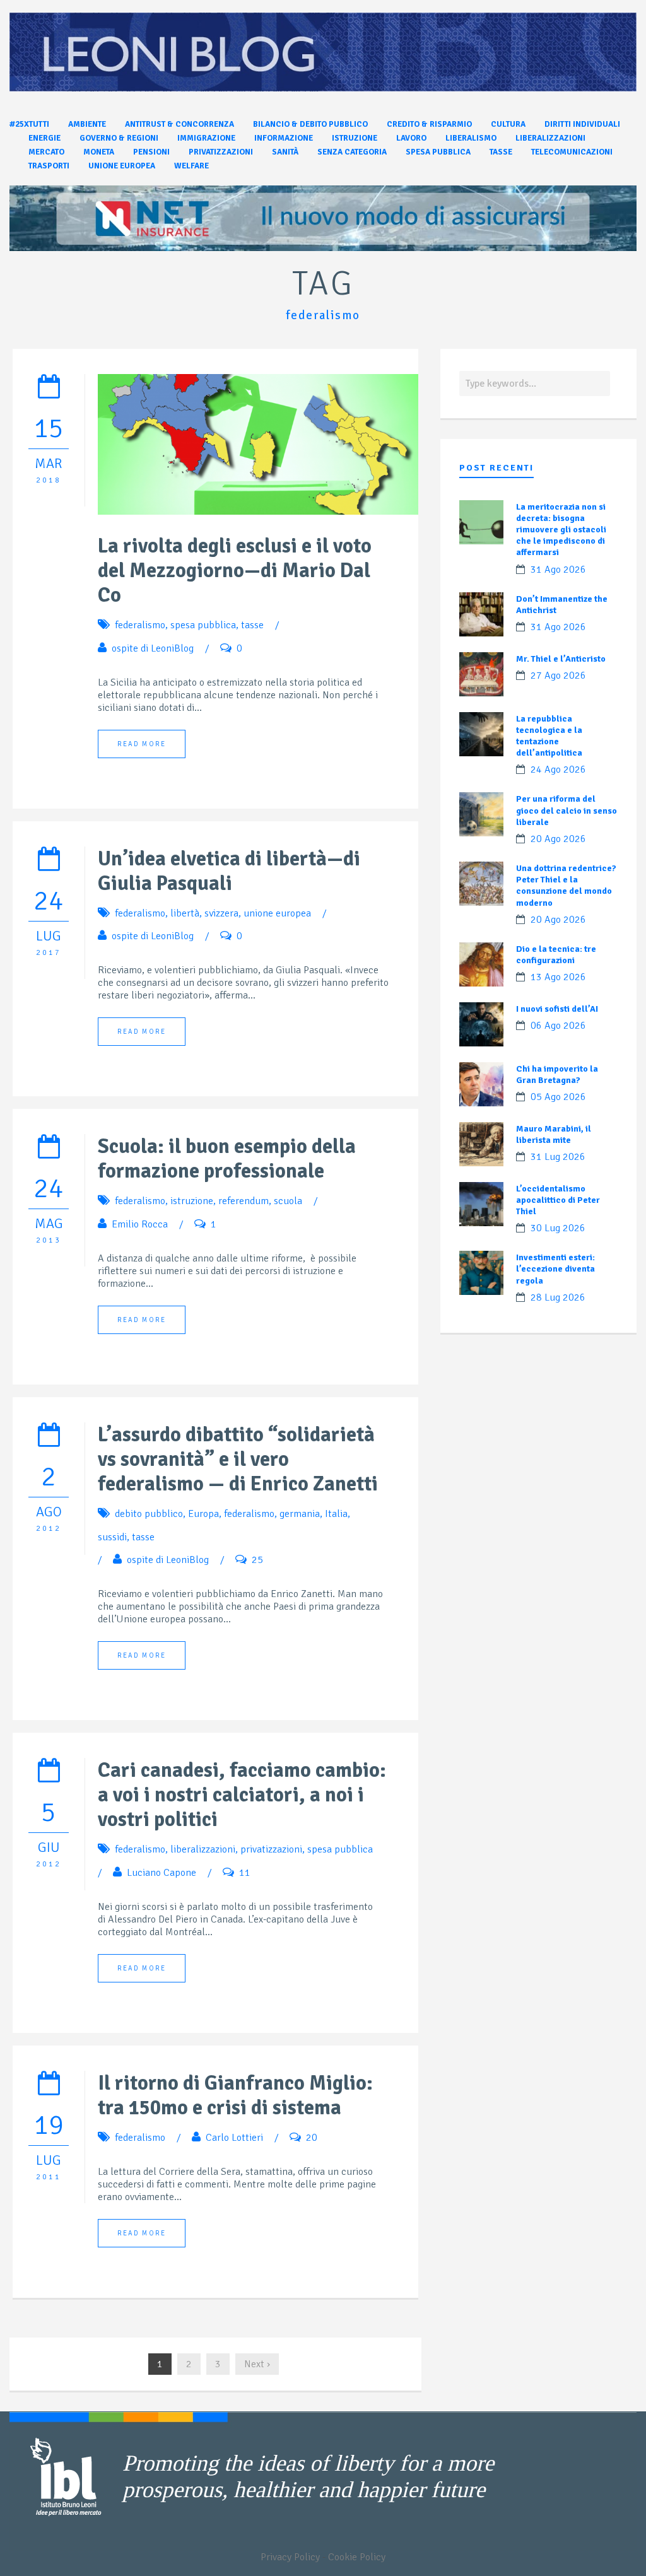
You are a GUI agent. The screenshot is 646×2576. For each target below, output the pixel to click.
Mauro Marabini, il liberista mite (554, 1134)
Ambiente (87, 124)
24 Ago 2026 (558, 770)
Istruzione (355, 138)
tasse (252, 625)
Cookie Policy (357, 2557)
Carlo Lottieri (234, 2138)
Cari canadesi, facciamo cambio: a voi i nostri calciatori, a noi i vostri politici (242, 1795)
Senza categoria (352, 152)
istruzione (192, 1201)
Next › (257, 2364)
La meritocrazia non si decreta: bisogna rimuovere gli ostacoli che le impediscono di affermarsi (561, 530)
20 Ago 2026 (558, 839)
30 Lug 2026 (558, 1228)
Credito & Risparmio (429, 124)
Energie (44, 138)
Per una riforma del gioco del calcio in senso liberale (567, 810)
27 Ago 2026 (558, 676)
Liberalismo (471, 138)
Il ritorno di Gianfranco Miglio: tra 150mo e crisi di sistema (235, 2095)
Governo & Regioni (119, 138)
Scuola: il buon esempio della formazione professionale (227, 1159)
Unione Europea (122, 166)
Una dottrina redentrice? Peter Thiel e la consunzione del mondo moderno (566, 886)
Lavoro (411, 138)
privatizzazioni (271, 1849)
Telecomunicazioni (572, 152)
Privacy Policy (290, 2557)
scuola (288, 1201)
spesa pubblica (203, 625)
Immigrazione (206, 138)
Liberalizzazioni (550, 138)
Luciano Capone (161, 1873)
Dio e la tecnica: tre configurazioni (556, 955)
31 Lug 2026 (558, 1157)
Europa (203, 1514)
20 (312, 2138)
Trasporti (49, 166)
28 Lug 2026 (558, 1297)
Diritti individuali (582, 124)
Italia (336, 1514)
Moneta (99, 152)
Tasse (501, 152)
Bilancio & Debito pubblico (310, 124)
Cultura (508, 124)
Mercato (46, 152)
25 (257, 1560)
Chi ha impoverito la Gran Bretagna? (557, 1074)
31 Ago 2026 (558, 570)
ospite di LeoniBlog (153, 648)
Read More (142, 744)
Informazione (284, 138)
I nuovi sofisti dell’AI (557, 1009)
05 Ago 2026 (558, 1097)
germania (300, 1514)
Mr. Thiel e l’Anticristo (561, 659)
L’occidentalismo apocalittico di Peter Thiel (558, 1200)
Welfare (191, 166)
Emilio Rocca (140, 1224)
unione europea (277, 913)
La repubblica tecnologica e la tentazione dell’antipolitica (549, 736)
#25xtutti (29, 124)
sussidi (112, 1537)
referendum (244, 1201)
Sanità (285, 152)
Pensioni (151, 152)
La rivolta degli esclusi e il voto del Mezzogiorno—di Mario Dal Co (235, 571)
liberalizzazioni (203, 1849)
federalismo (140, 625)
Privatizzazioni (221, 152)
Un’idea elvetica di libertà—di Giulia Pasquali (229, 871)
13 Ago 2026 (558, 977)
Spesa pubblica (438, 152)
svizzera (221, 913)
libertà (185, 913)
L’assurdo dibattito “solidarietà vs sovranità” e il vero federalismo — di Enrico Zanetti (238, 1459)
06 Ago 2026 (558, 1026)
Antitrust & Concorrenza (179, 124)
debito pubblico (149, 1514)
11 (245, 1873)
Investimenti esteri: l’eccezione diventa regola (555, 1269)
